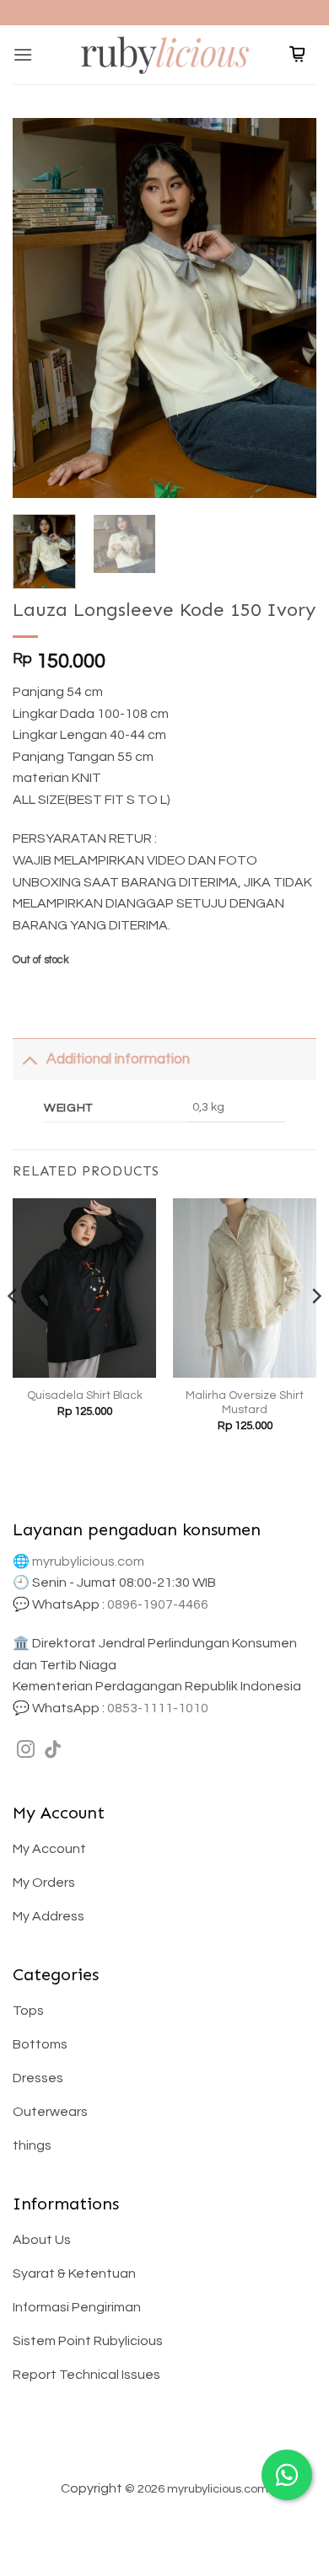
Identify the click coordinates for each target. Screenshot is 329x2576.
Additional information (118, 1059)
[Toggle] (29, 1059)
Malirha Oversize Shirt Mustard (245, 1403)
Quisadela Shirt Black (85, 1395)
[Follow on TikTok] (53, 1751)
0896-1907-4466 (158, 1604)
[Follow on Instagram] (26, 1751)
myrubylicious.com (88, 1561)
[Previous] (40, 308)
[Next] (289, 308)
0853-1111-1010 (158, 1708)
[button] (23, 54)
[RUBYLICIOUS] (164, 54)
